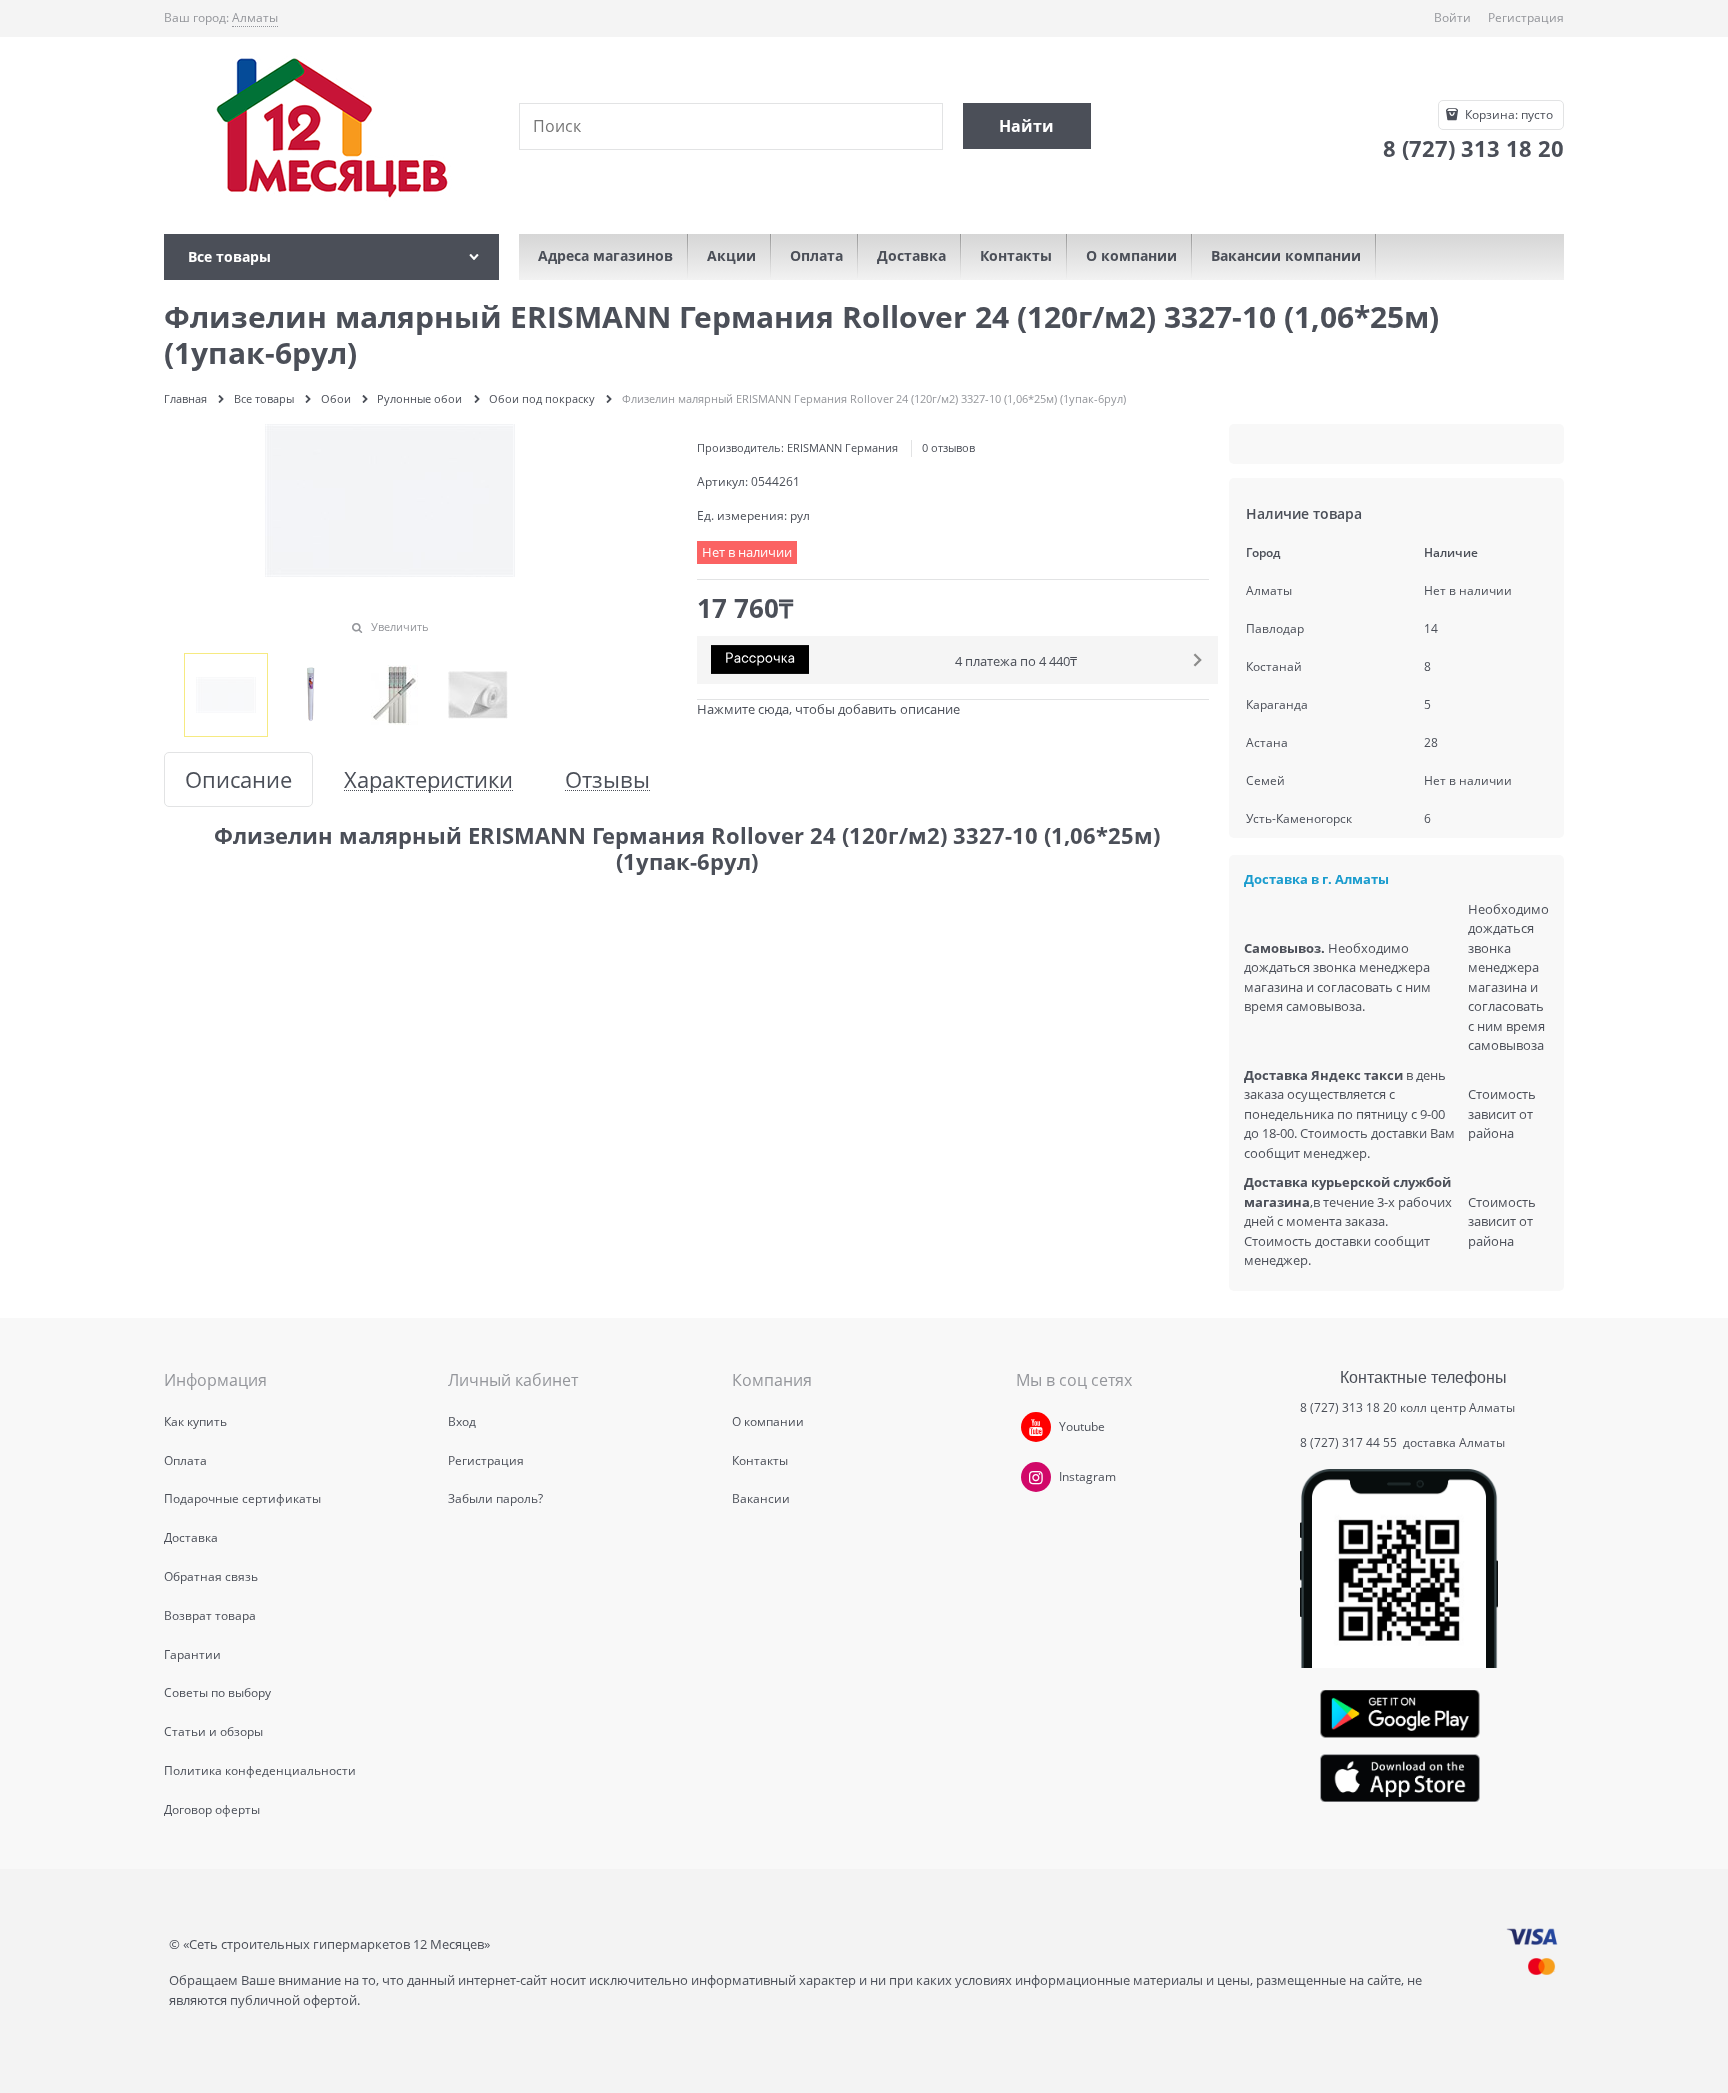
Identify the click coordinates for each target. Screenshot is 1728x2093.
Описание (238, 779)
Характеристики (428, 779)
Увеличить (400, 626)
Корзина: (1507, 114)
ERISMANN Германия (842, 447)
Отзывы (607, 779)
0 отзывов (948, 447)
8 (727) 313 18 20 (1348, 1407)
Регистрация (1526, 17)
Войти (1452, 17)
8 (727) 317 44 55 (1350, 1442)
